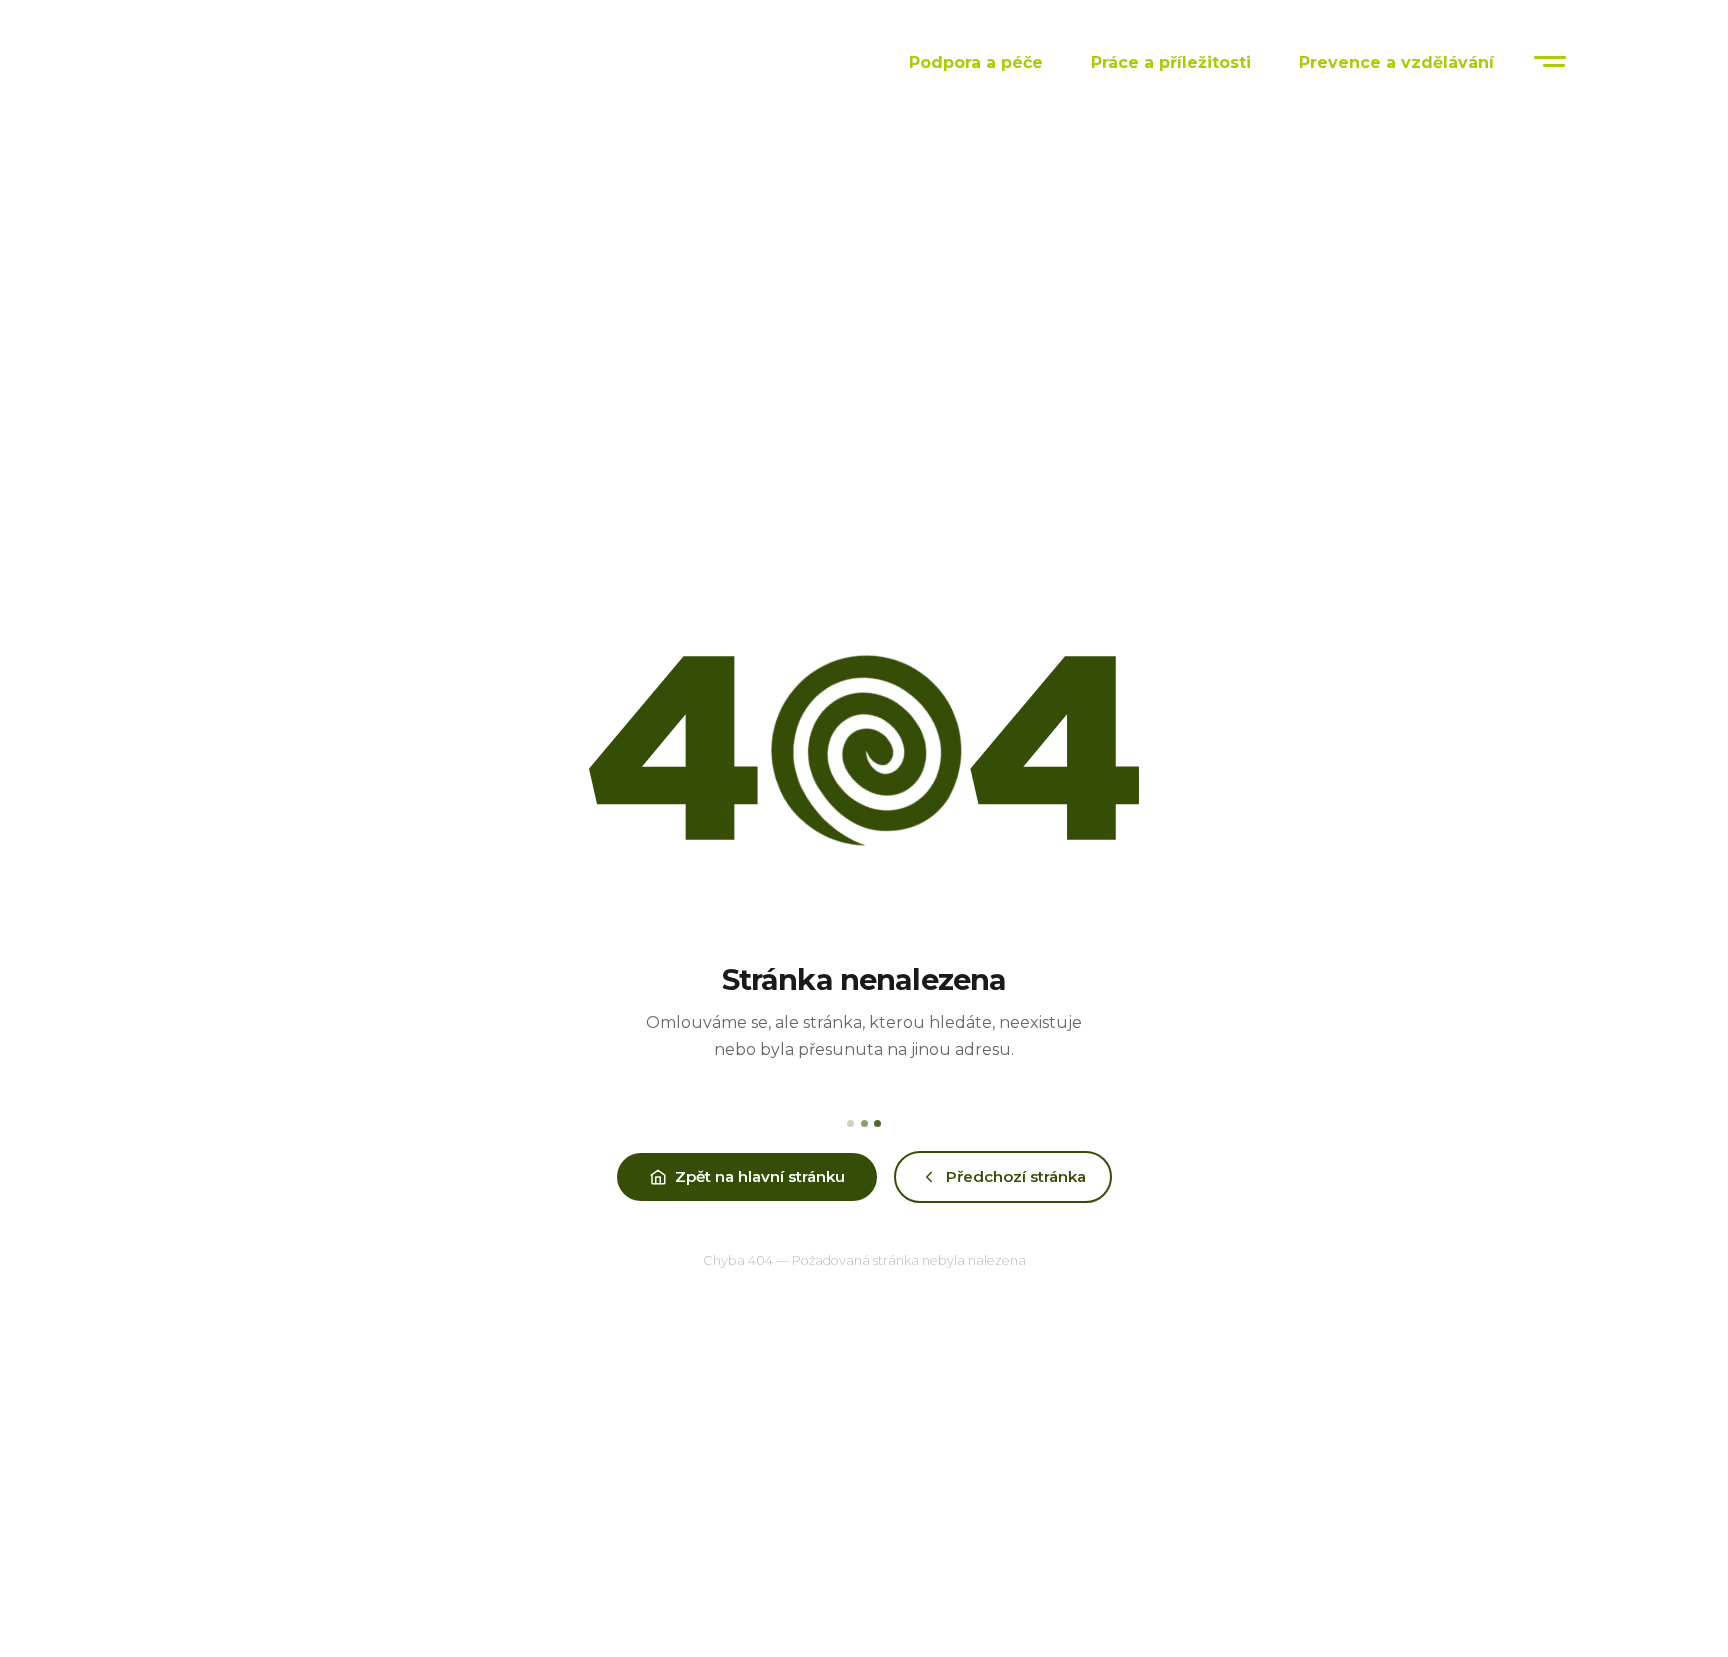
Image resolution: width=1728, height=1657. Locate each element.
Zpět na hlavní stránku (760, 1176)
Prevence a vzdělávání (1396, 62)
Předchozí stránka (1016, 1176)
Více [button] (1554, 62)
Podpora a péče (976, 62)
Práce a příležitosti (1171, 62)
